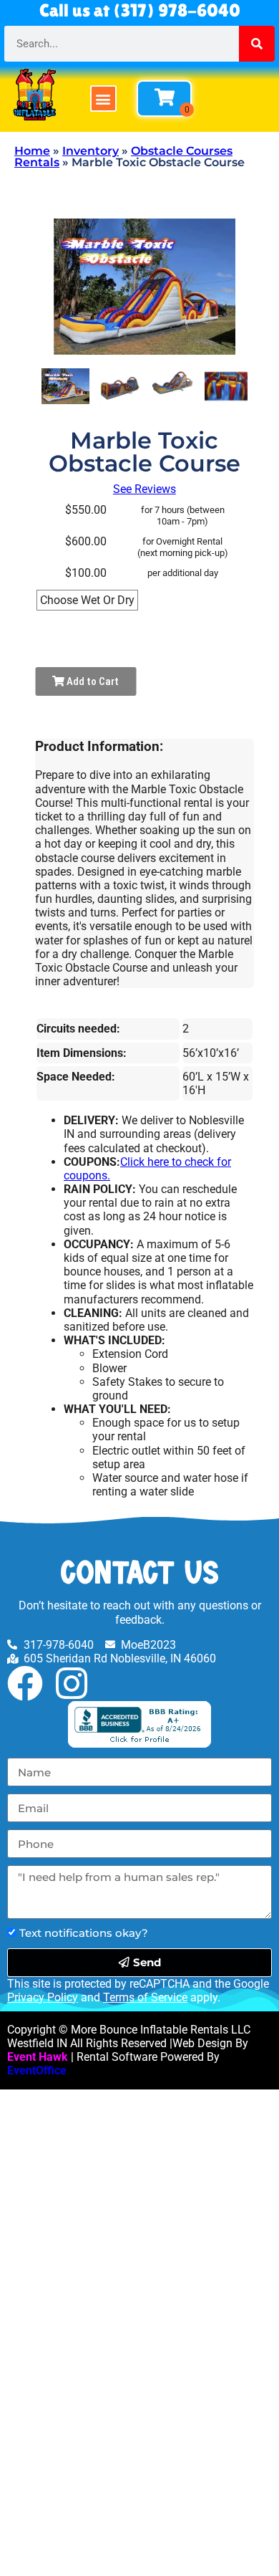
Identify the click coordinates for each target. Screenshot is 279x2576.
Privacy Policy (43, 1997)
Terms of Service (145, 1997)
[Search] (257, 44)
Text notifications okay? (84, 1933)
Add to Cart (92, 681)
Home (32, 151)
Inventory (90, 151)
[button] (103, 99)
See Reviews (145, 489)
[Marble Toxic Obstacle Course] (65, 386)
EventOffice (37, 2070)
